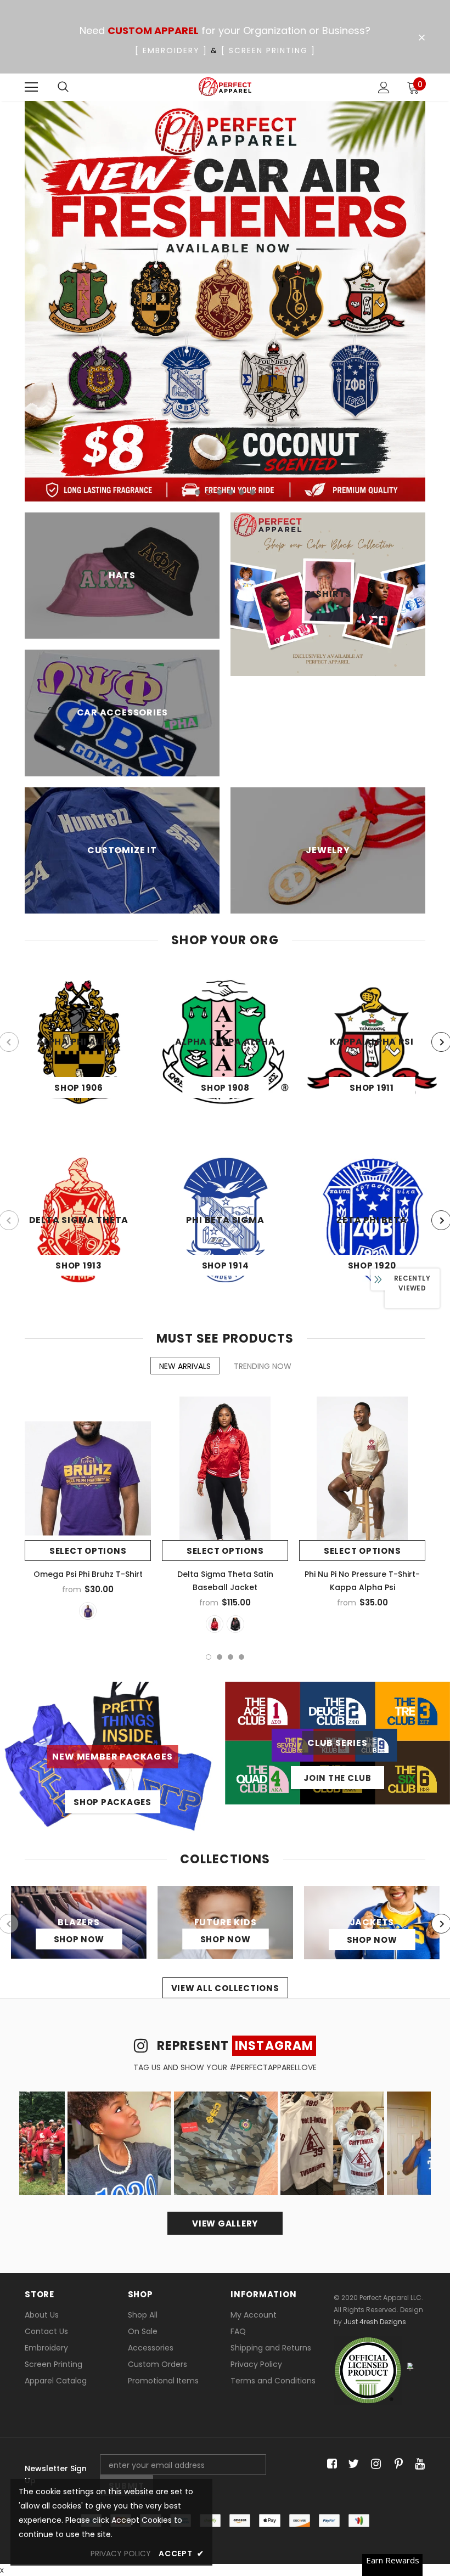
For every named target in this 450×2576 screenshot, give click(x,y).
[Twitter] (352, 2464)
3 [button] (220, 492)
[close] (421, 38)
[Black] (235, 1624)
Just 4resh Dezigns (375, 2322)
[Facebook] (330, 2464)
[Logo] (225, 87)
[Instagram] (374, 2464)
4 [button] (230, 492)
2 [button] (209, 492)
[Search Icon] (63, 87)
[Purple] (88, 1611)
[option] (225, 301)
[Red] (215, 1624)
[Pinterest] (396, 2464)
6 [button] (252, 492)
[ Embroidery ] (171, 50)
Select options (88, 1551)
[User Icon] (384, 88)
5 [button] (241, 492)
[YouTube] (418, 2464)
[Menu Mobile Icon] (31, 87)
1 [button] (198, 492)
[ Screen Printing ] (268, 50)
